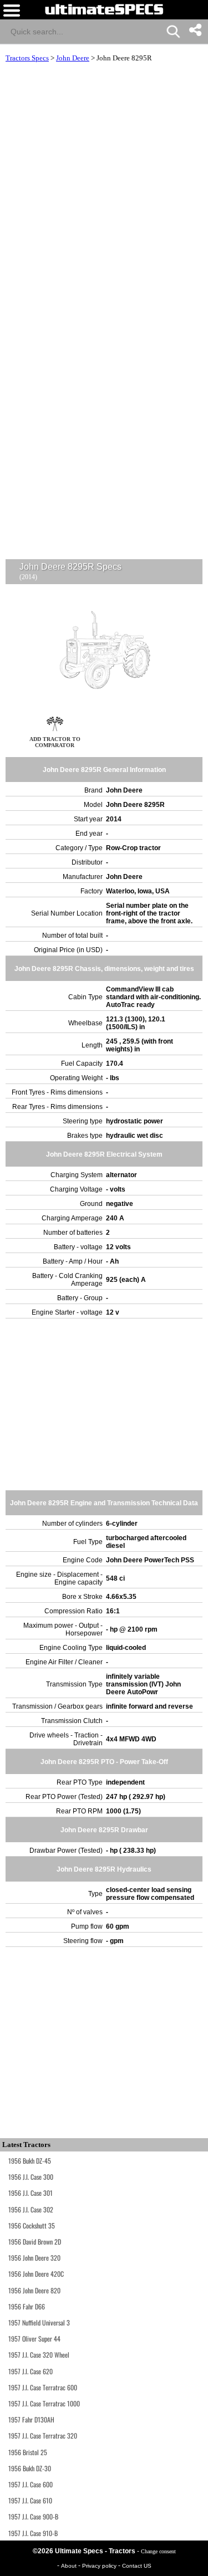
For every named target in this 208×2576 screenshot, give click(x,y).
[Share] (195, 30)
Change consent (158, 2551)
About (70, 2566)
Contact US (137, 2566)
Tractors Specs (27, 58)
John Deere (73, 58)
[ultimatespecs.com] (104, 9)
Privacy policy (100, 2566)
